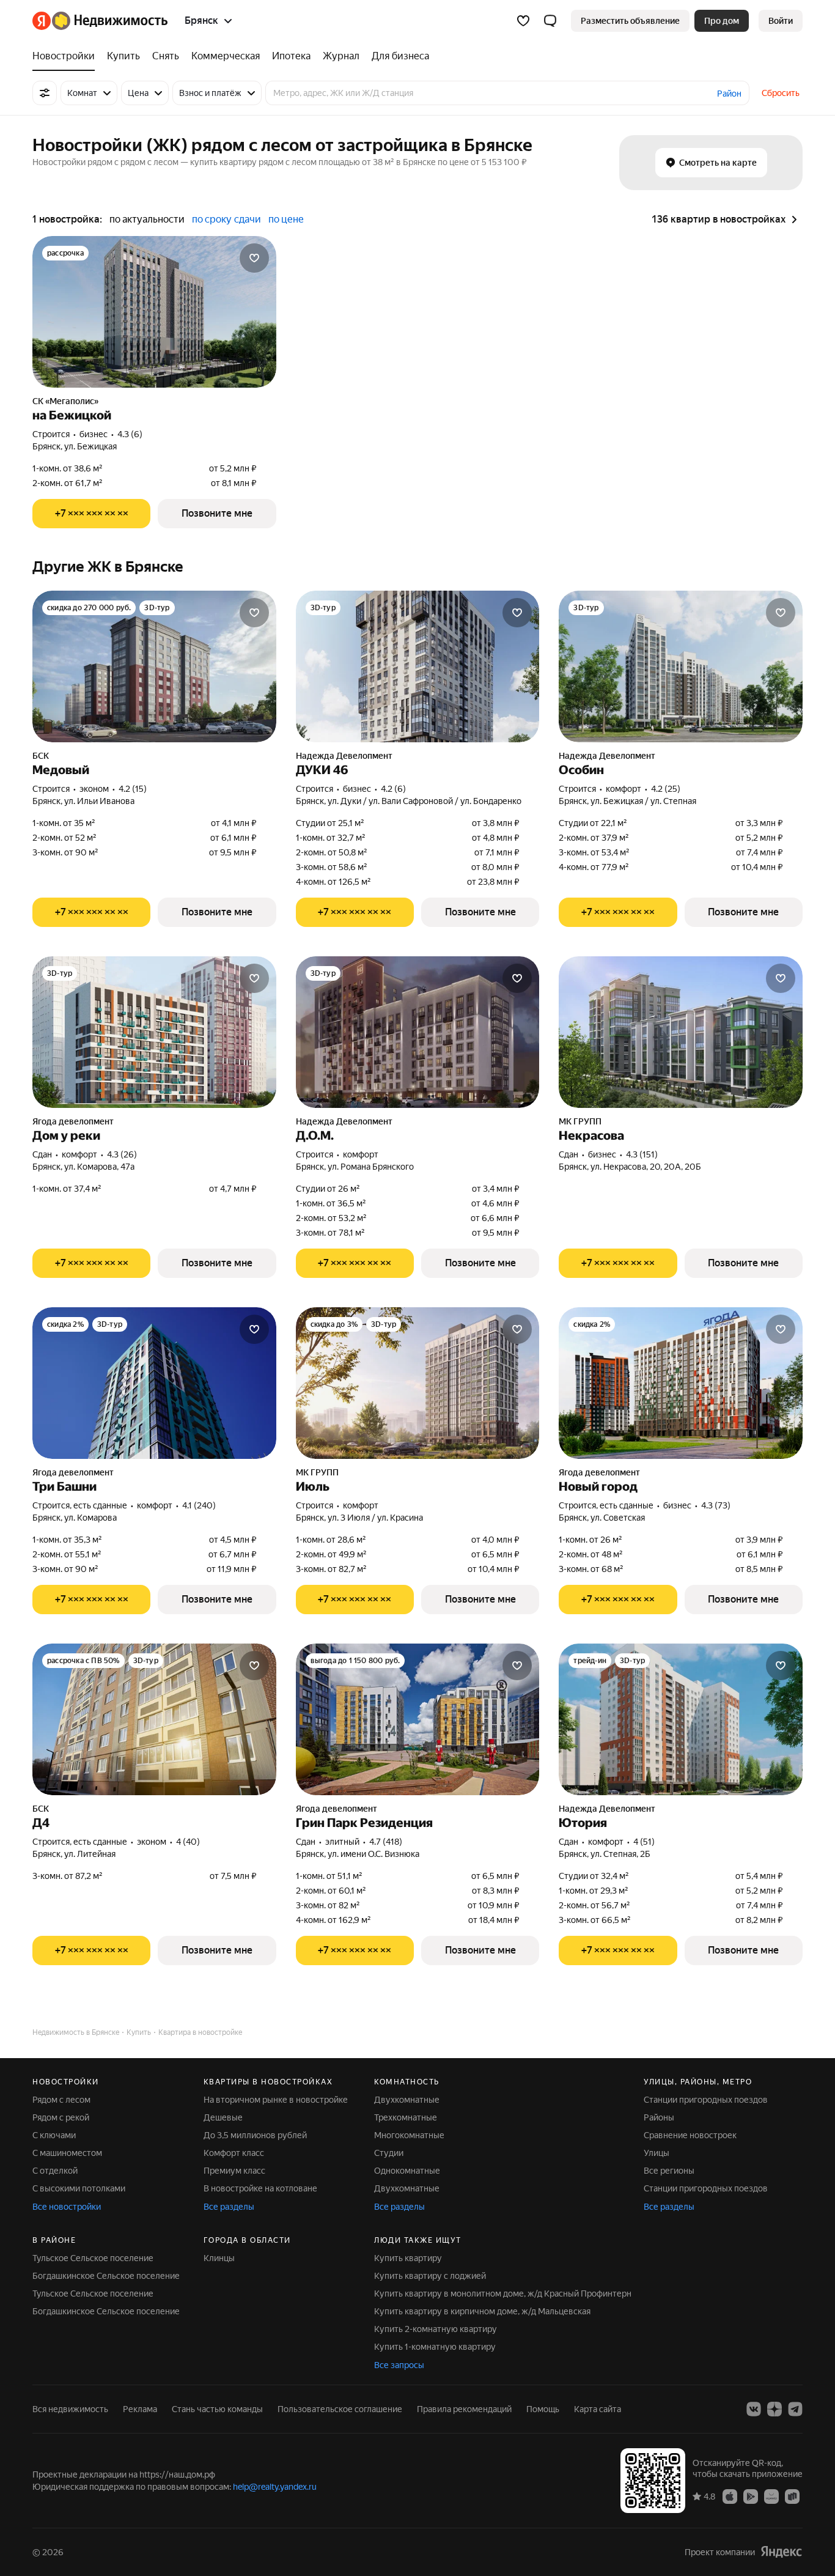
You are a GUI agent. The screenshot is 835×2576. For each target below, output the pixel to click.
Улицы (657, 2153)
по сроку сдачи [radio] (226, 219)
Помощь (543, 2409)
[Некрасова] (681, 1032)
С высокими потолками (79, 2188)
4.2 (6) (393, 789)
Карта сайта (598, 2409)
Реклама (140, 2409)
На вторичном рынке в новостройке (276, 2100)
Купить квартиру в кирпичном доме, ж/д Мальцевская (482, 2311)
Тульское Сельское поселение (93, 2258)
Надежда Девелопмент (344, 756)
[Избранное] (523, 21)
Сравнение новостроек (690, 2135)
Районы (659, 2117)
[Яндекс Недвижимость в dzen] (774, 2409)
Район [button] (729, 94)
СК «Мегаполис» (65, 401)
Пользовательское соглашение (340, 2409)
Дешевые (223, 2117)
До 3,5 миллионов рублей (255, 2135)
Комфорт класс (234, 2153)
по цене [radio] (286, 219)
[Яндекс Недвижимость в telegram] (795, 2409)
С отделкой (55, 2171)
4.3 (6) (130, 434)
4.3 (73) (716, 1505)
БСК (41, 756)
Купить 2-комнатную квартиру (436, 2329)
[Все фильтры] (45, 93)
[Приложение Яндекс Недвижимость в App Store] (730, 2496)
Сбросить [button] (781, 93)
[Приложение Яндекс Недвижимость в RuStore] (792, 2496)
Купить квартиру (408, 2258)
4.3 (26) (122, 1154)
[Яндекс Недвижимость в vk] (754, 2409)
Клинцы (219, 2258)
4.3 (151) (642, 1154)
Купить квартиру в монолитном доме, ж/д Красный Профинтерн (503, 2294)
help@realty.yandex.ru (275, 2487)
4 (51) (644, 1842)
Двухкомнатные (407, 2100)
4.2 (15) (133, 789)
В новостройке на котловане (260, 2188)
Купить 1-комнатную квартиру (435, 2347)
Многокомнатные (409, 2135)
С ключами (54, 2135)
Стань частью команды (217, 2409)
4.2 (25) (666, 789)
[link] (781, 21)
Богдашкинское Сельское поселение (106, 2276)
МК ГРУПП (580, 1121)
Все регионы (669, 2171)
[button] (550, 21)
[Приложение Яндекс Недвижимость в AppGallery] (771, 2496)
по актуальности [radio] (147, 219)
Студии (389, 2153)
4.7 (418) (386, 1842)
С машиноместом (67, 2153)
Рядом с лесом (61, 2100)
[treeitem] (67, 56)
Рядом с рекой (61, 2117)
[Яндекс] (781, 2552)
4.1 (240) (199, 1505)
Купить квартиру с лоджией (430, 2276)
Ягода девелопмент (73, 1121)
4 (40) (188, 1842)
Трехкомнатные (406, 2117)
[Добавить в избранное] (254, 258)
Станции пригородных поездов (706, 2100)
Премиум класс (234, 2171)
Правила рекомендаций (464, 2409)
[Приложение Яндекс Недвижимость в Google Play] (751, 2496)
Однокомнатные (407, 2171)
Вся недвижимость (70, 2409)
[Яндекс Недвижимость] (100, 21)
